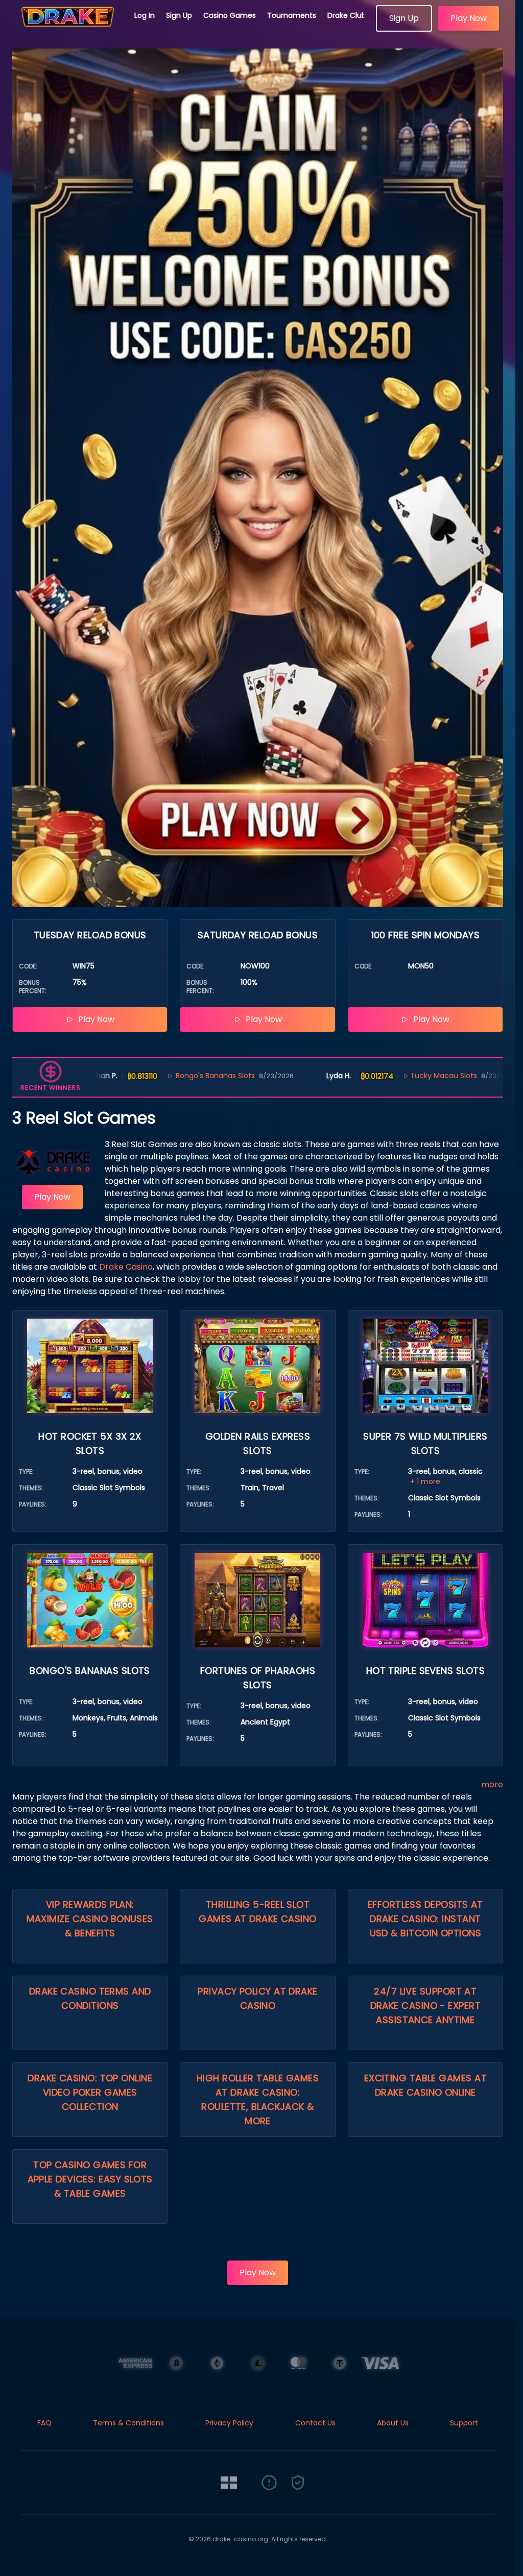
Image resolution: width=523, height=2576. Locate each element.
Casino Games (230, 15)
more (492, 1784)
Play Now (469, 18)
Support (464, 2423)
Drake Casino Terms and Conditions (90, 1998)
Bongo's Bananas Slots (144, 1076)
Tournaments (292, 15)
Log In (145, 15)
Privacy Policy (229, 2423)
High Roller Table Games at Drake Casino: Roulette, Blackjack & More (258, 2099)
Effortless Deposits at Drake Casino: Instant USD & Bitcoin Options (425, 1919)
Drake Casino (126, 1267)
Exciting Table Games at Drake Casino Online (425, 2085)
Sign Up (179, 15)
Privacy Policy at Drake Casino (257, 1998)
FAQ (44, 2423)
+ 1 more (425, 1481)
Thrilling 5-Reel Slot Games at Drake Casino (257, 1912)
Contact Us (315, 2423)
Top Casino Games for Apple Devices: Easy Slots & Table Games (90, 2179)
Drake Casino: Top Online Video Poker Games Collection (90, 2092)
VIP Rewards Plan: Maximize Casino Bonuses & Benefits (90, 1919)
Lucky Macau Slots (372, 1076)
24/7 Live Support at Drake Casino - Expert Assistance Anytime (425, 2006)
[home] (67, 28)
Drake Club (347, 15)
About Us (393, 2423)
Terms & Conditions (128, 2423)
